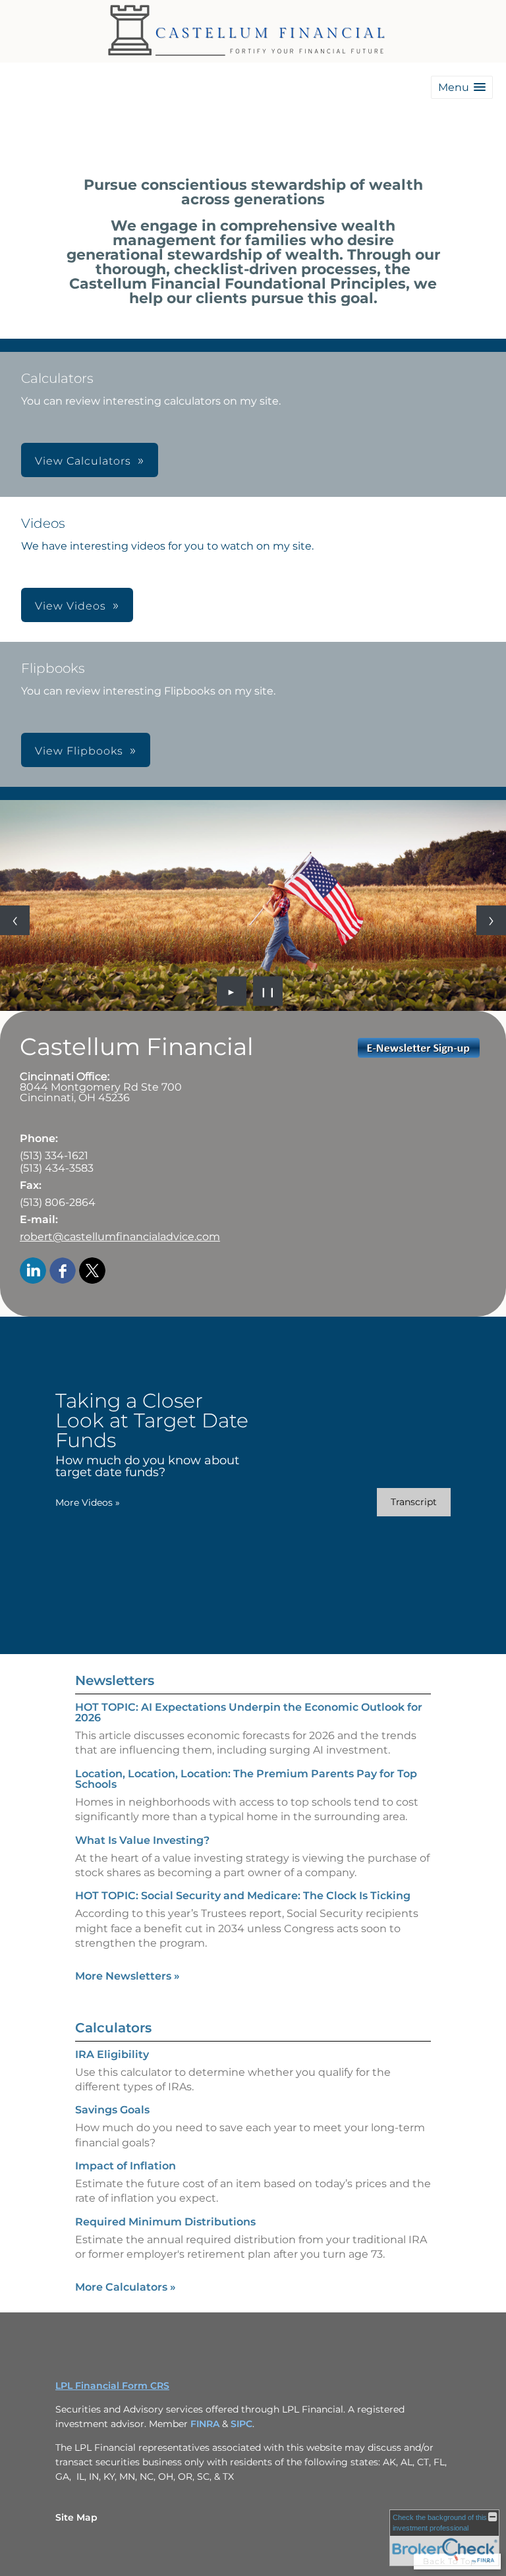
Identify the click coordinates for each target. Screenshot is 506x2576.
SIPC (241, 2424)
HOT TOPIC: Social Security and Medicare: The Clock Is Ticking (243, 1896)
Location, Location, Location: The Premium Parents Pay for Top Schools (246, 1779)
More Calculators (126, 2287)
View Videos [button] (70, 606)
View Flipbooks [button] (79, 751)
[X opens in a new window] (92, 1272)
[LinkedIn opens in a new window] (33, 1272)
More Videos (88, 1503)
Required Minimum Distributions (165, 2222)
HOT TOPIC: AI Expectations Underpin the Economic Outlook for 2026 (249, 1712)
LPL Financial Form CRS (112, 2386)
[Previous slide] (15, 920)
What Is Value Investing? (142, 1840)
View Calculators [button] (83, 461)
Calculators (113, 2028)
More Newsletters (127, 1976)
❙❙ (268, 991)
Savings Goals (112, 2110)
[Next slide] (491, 920)
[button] (462, 87)
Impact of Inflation (126, 2166)
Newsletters (115, 1680)
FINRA (206, 2424)
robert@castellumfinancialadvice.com (120, 1237)
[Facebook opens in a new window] (63, 1272)
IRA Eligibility (112, 2054)
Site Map (76, 2517)
